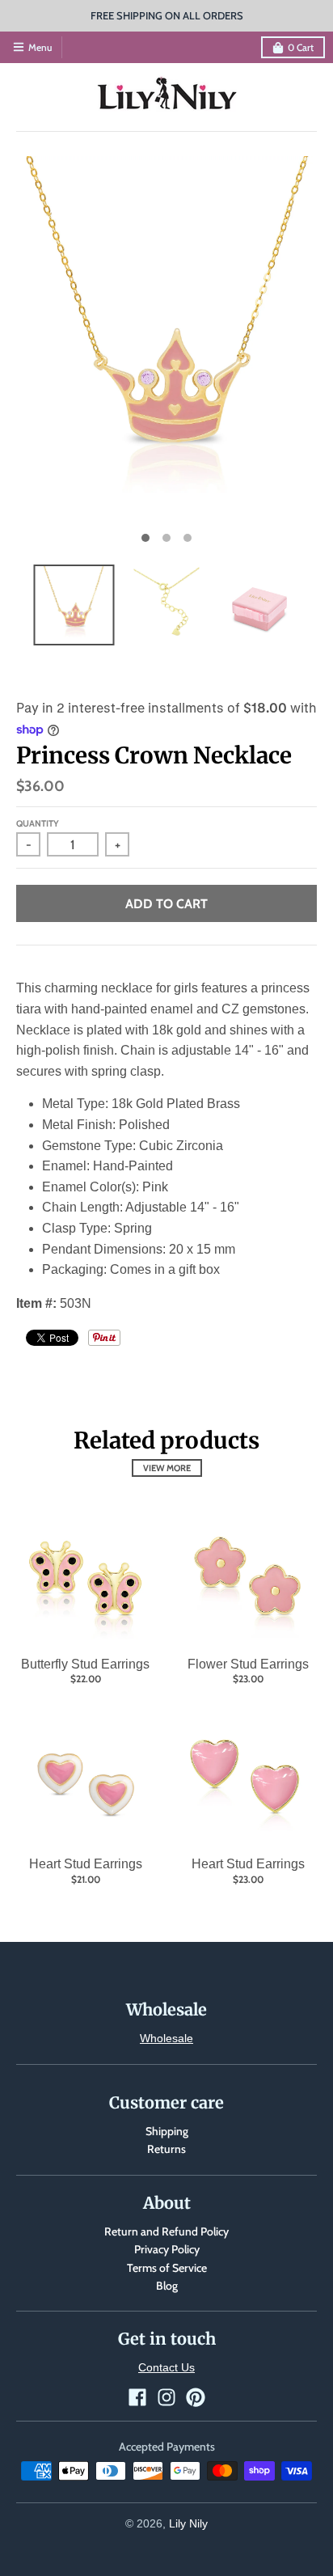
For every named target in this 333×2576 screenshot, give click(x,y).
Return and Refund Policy (166, 2231)
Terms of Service (167, 2268)
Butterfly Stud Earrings (85, 1664)
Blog (167, 2286)
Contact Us (166, 2367)
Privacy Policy (167, 2249)
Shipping (167, 2131)
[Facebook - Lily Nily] (137, 2397)
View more (167, 1468)
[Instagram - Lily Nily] (166, 2397)
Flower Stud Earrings (248, 1664)
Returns (166, 2149)
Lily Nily (188, 2523)
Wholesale (166, 2038)
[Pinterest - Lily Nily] (196, 2397)
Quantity (38, 823)
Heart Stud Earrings (86, 1864)
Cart (301, 47)
